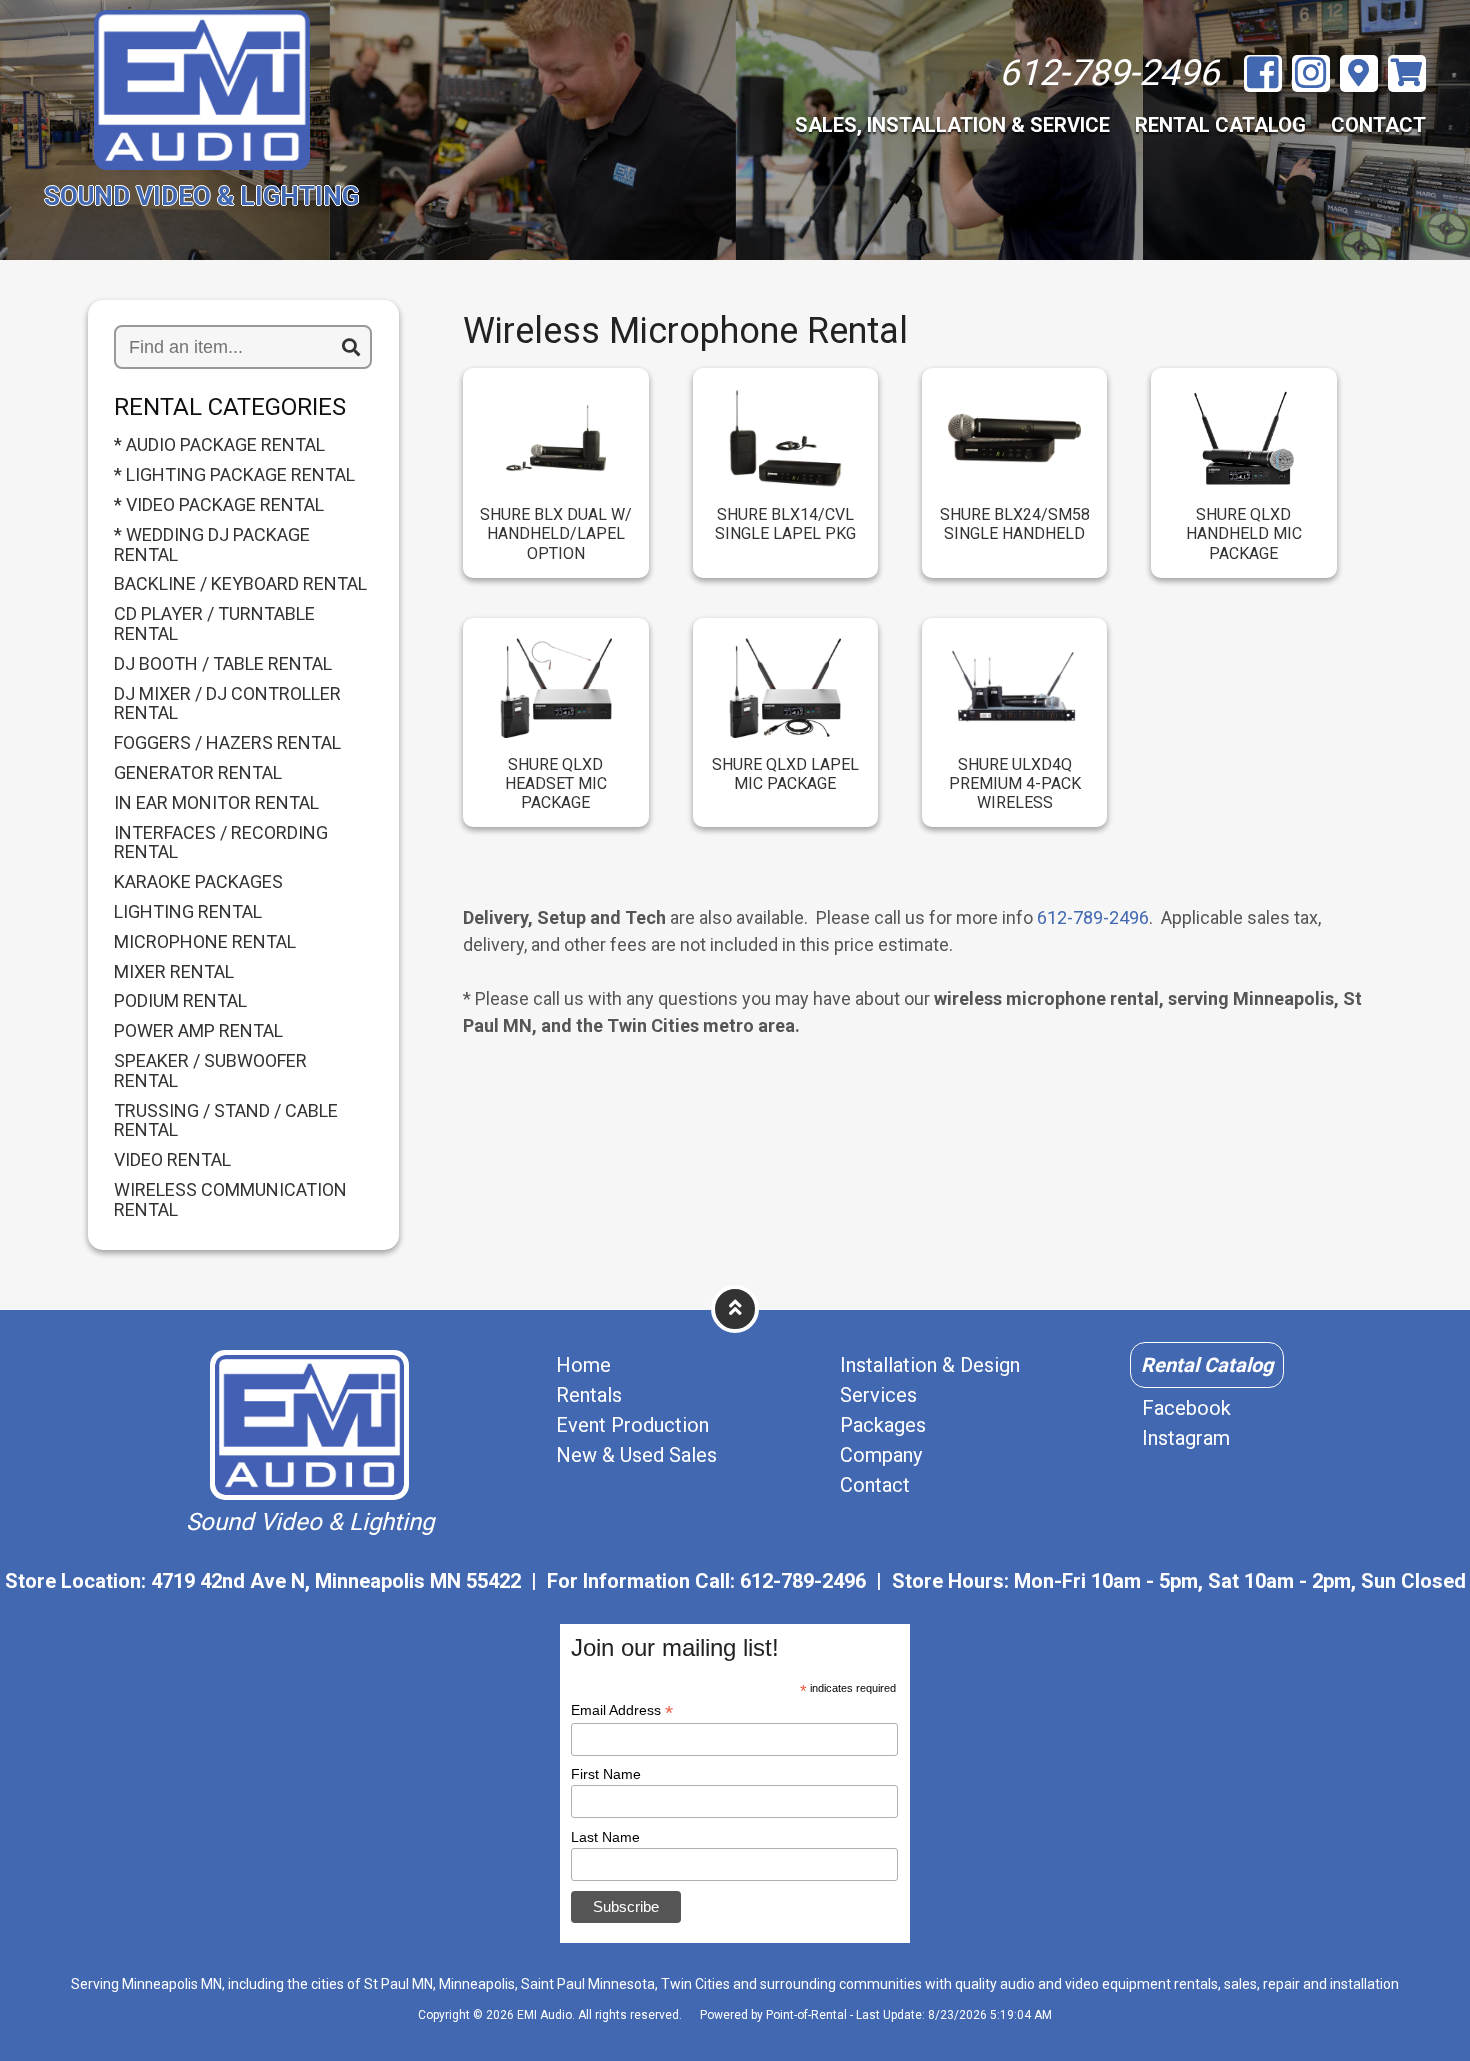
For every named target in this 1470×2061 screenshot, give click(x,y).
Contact (1378, 125)
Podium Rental (180, 1001)
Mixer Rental (174, 972)
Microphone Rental (205, 942)
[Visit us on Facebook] (1263, 74)
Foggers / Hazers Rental (227, 743)
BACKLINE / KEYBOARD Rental (240, 584)
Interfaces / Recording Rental (221, 843)
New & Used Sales (636, 1455)
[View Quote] (1407, 73)
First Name (606, 1774)
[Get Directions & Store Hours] (1358, 73)
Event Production (632, 1425)
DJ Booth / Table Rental (223, 664)
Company (881, 1455)
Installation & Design (930, 1365)
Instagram (1186, 1438)
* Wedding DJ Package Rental (212, 545)
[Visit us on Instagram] (1311, 74)
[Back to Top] (735, 1308)
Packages (883, 1425)
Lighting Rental (188, 912)
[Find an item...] (351, 348)
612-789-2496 (1093, 917)
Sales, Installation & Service (952, 125)
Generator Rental (198, 773)
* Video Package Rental (219, 505)
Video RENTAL (172, 1160)
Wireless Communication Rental (230, 1200)
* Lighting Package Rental (234, 475)
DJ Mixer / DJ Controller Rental (227, 704)
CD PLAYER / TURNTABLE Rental (214, 624)
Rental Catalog (1220, 125)
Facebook (1186, 1408)
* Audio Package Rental (219, 445)
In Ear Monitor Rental (216, 803)
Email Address (622, 1710)
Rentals (589, 1395)
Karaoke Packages (198, 882)
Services (878, 1395)
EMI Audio (544, 2015)
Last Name (605, 1837)
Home (583, 1365)
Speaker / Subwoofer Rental (210, 1071)
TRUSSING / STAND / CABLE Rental (226, 1121)
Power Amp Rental (198, 1031)
